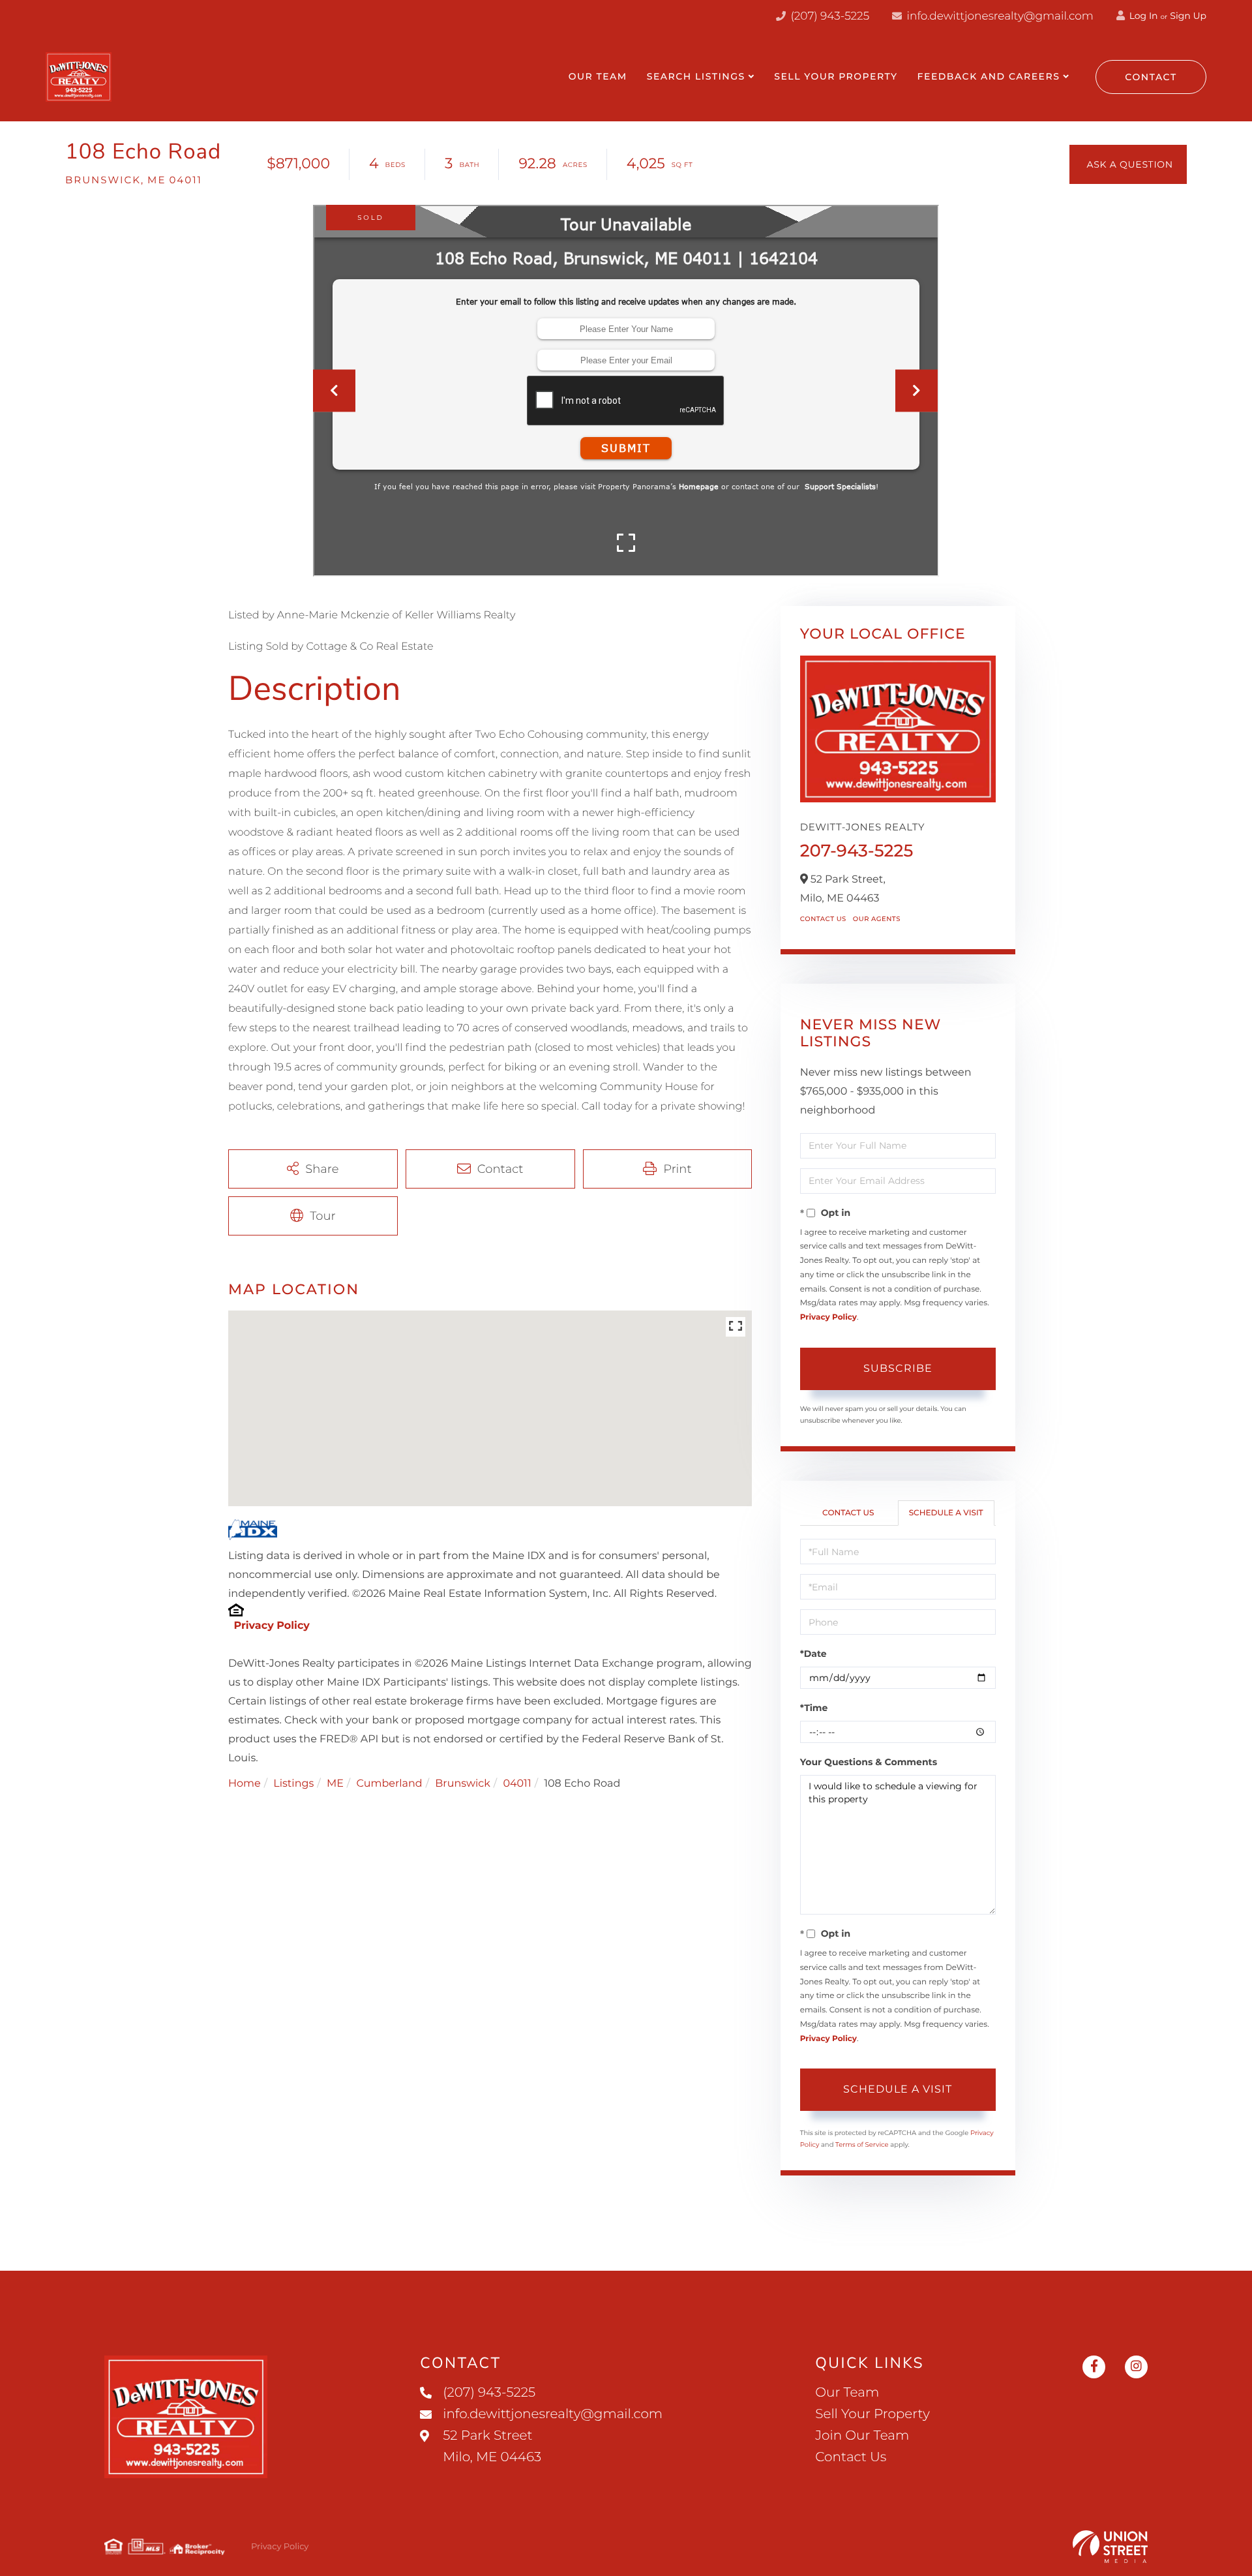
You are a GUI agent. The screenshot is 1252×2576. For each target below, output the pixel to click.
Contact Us (823, 919)
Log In (1142, 16)
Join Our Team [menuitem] (862, 2436)
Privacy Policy (271, 1626)
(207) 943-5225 (828, 16)
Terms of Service (862, 2144)
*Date (813, 1654)
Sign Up (1188, 16)
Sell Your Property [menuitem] (836, 76)
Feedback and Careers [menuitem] (989, 76)
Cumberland (389, 1784)
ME (335, 1784)
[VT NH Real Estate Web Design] (1110, 2547)
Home (245, 1784)
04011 (517, 1784)
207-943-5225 (857, 851)
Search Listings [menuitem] (696, 76)
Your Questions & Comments (869, 1762)
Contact (1151, 77)
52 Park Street (492, 2447)
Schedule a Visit (946, 1513)
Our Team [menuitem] (598, 76)
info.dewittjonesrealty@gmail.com (1000, 16)
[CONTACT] (1128, 164)
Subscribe (898, 1368)
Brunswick (463, 1784)
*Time (814, 1708)
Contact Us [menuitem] (851, 2457)
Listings (293, 1784)
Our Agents (877, 919)
